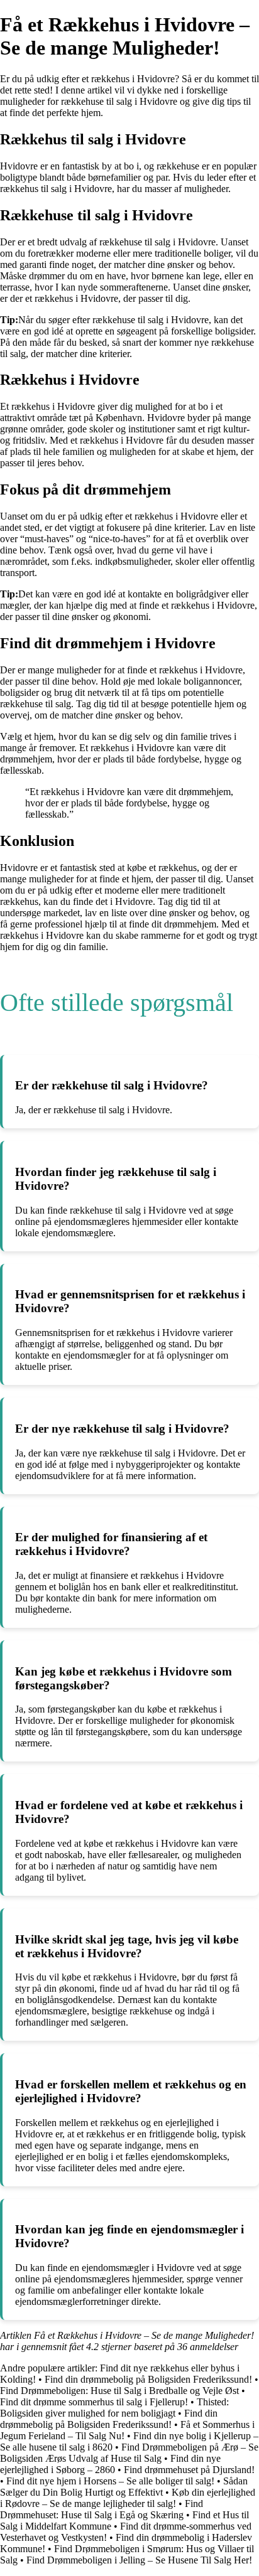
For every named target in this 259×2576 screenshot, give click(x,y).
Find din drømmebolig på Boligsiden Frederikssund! (148, 2379)
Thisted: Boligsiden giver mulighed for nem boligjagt (114, 2408)
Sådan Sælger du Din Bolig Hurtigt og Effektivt (124, 2487)
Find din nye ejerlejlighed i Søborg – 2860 (110, 2464)
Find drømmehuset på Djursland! (189, 2470)
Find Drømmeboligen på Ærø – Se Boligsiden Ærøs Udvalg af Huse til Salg (129, 2453)
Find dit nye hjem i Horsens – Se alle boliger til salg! (110, 2481)
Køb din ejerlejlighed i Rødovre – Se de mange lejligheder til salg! (128, 2498)
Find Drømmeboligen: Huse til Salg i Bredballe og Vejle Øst (119, 2391)
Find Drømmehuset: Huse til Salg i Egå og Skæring (102, 2509)
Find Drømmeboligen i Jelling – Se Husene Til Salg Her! (139, 2560)
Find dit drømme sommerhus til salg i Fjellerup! (94, 2402)
